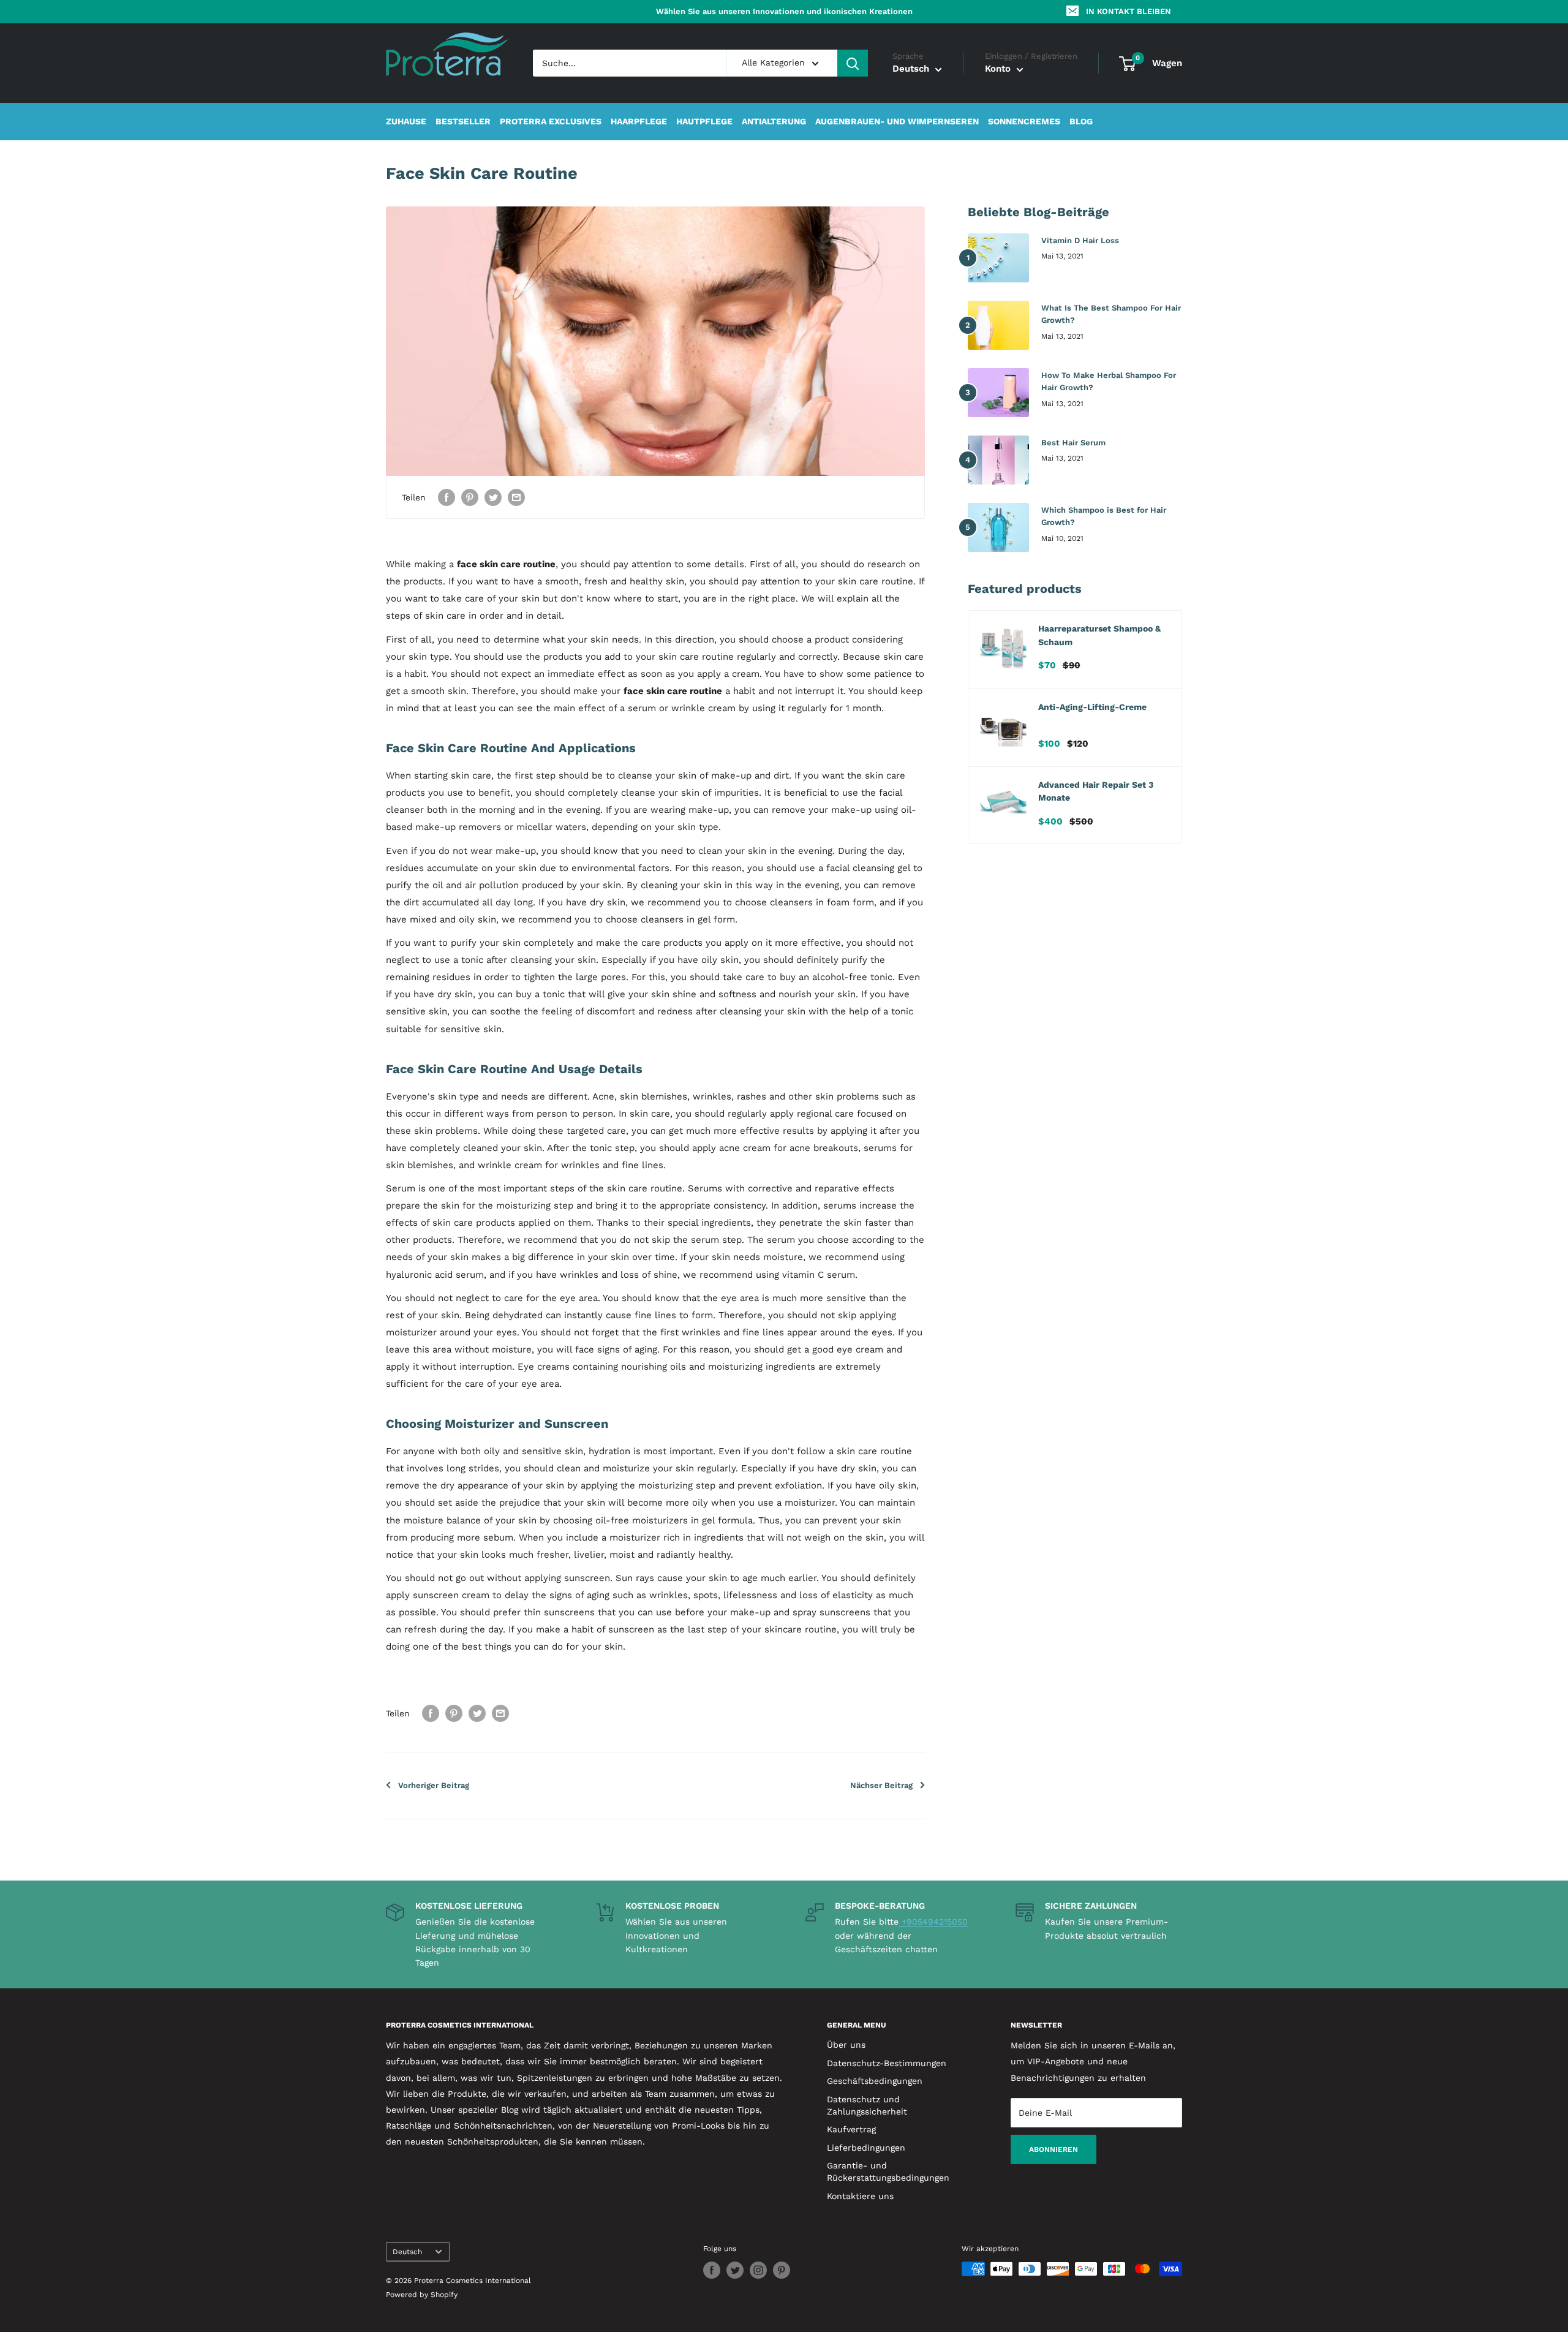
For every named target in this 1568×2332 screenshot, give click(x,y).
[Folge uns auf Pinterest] (782, 2270)
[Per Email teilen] (516, 497)
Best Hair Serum (1073, 443)
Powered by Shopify (422, 2295)
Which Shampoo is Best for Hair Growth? (1104, 516)
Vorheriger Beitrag (434, 1785)
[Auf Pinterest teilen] (470, 497)
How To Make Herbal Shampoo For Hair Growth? (1109, 381)
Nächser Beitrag (881, 1785)
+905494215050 (933, 1922)
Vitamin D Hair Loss (1080, 240)
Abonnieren (1053, 2149)
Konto (999, 69)
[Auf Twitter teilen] (493, 497)
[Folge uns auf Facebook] (712, 2270)
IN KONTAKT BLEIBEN (1129, 11)
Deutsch (407, 2252)
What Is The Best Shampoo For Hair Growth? (1111, 314)
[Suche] (853, 63)
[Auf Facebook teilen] (447, 497)
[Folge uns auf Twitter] (735, 2270)
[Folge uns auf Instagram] (758, 2270)
